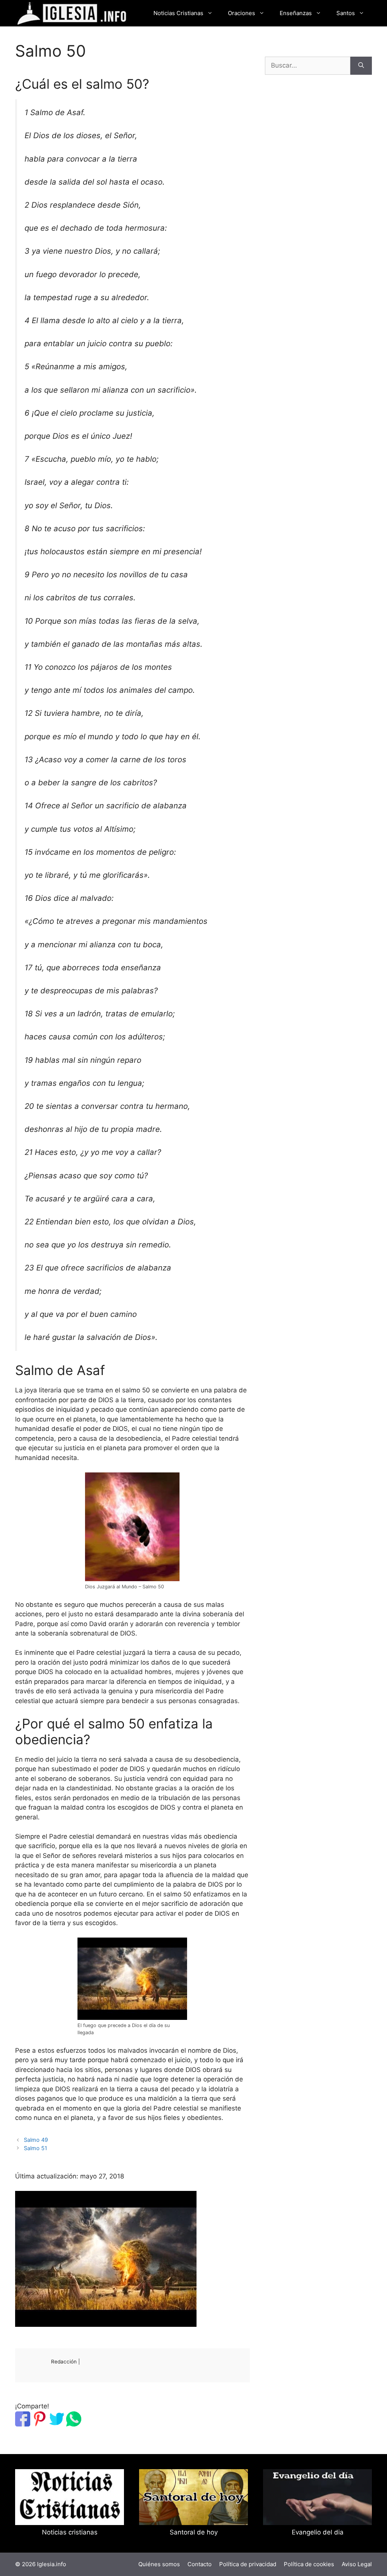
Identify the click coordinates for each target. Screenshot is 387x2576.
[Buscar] (361, 66)
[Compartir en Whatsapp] (74, 2424)
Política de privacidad (248, 2564)
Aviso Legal (357, 2564)
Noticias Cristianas (178, 13)
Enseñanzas (296, 13)
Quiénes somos (159, 2564)
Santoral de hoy (194, 2532)
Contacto (200, 2564)
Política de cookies (309, 2564)
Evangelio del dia (318, 2532)
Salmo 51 (36, 2148)
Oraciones (241, 13)
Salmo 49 (36, 2140)
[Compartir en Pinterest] (40, 2424)
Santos (346, 13)
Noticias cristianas (70, 2532)
